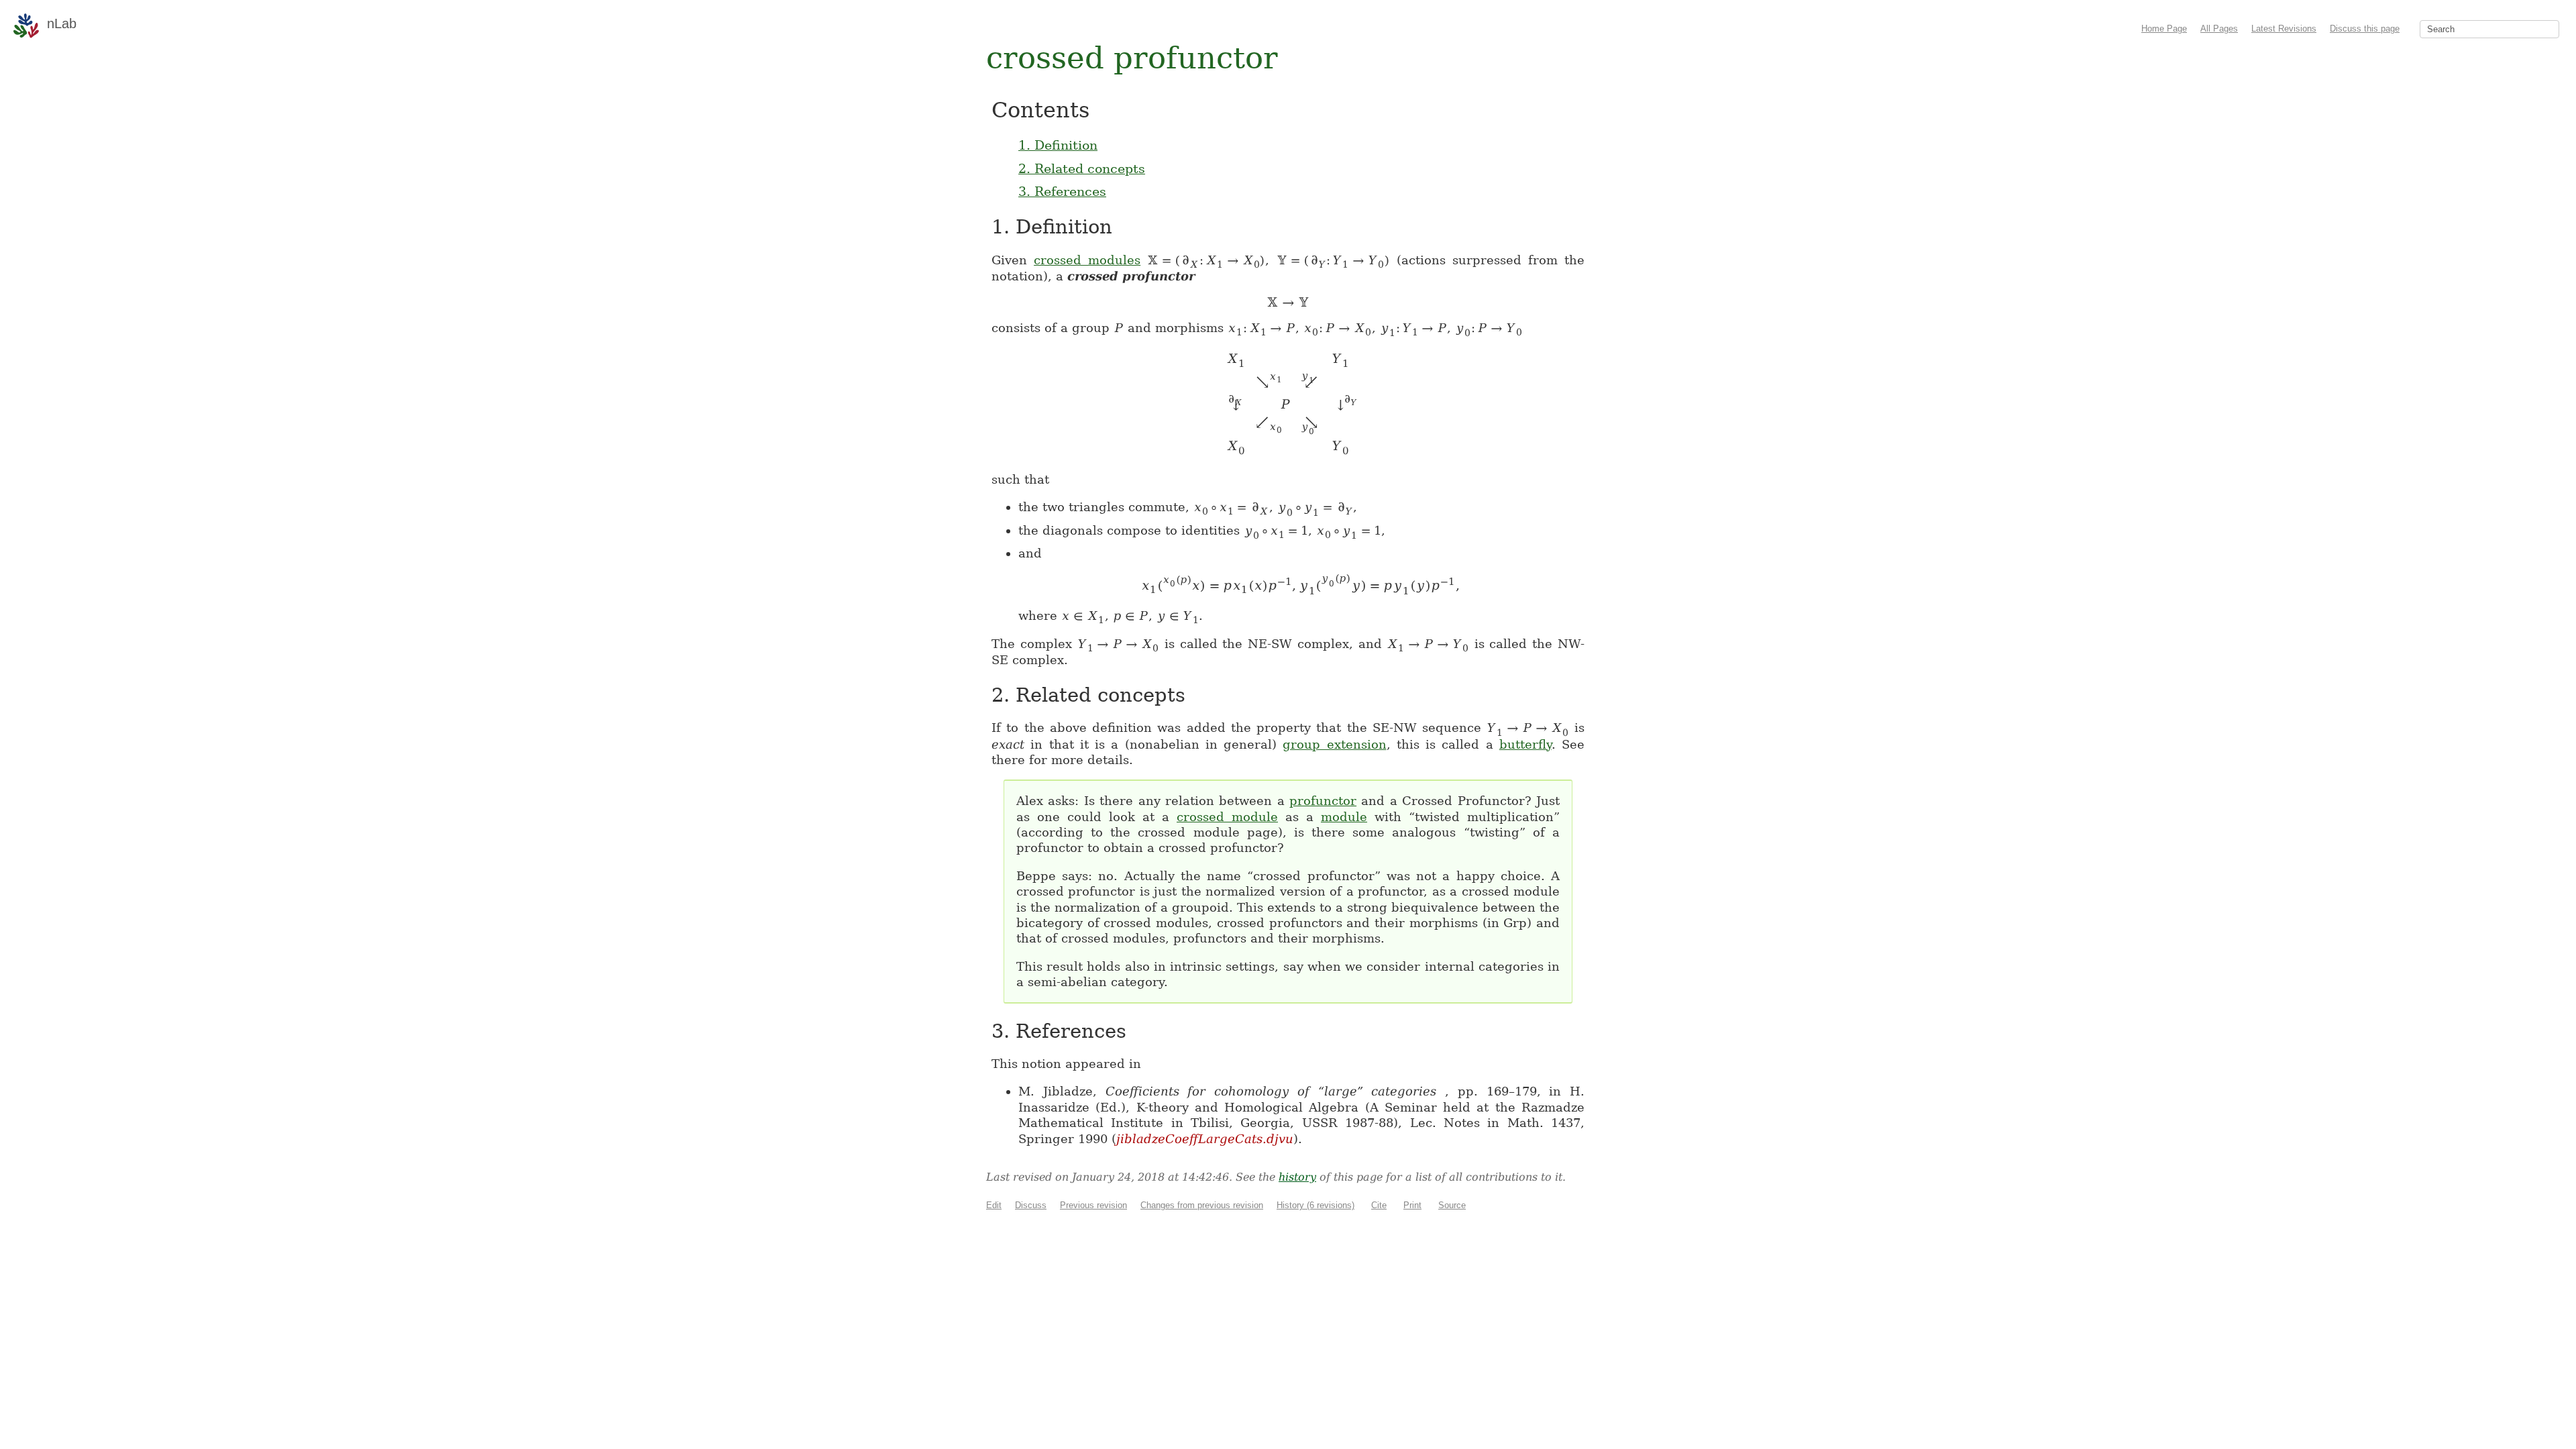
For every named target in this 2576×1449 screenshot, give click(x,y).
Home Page (2164, 29)
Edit (994, 1205)
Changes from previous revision (1202, 1205)
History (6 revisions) (1316, 1205)
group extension (1334, 744)
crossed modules (1087, 260)
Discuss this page (2365, 29)
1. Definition (1058, 145)
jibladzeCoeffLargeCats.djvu (1205, 1139)
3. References (1062, 191)
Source (1452, 1205)
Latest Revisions (2284, 29)
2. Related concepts (1082, 168)
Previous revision (1093, 1205)
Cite (1379, 1205)
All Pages (2219, 29)
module (1344, 817)
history (1297, 1177)
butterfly (1525, 744)
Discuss (1031, 1205)
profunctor (1323, 801)
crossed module (1227, 817)
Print (1412, 1205)
